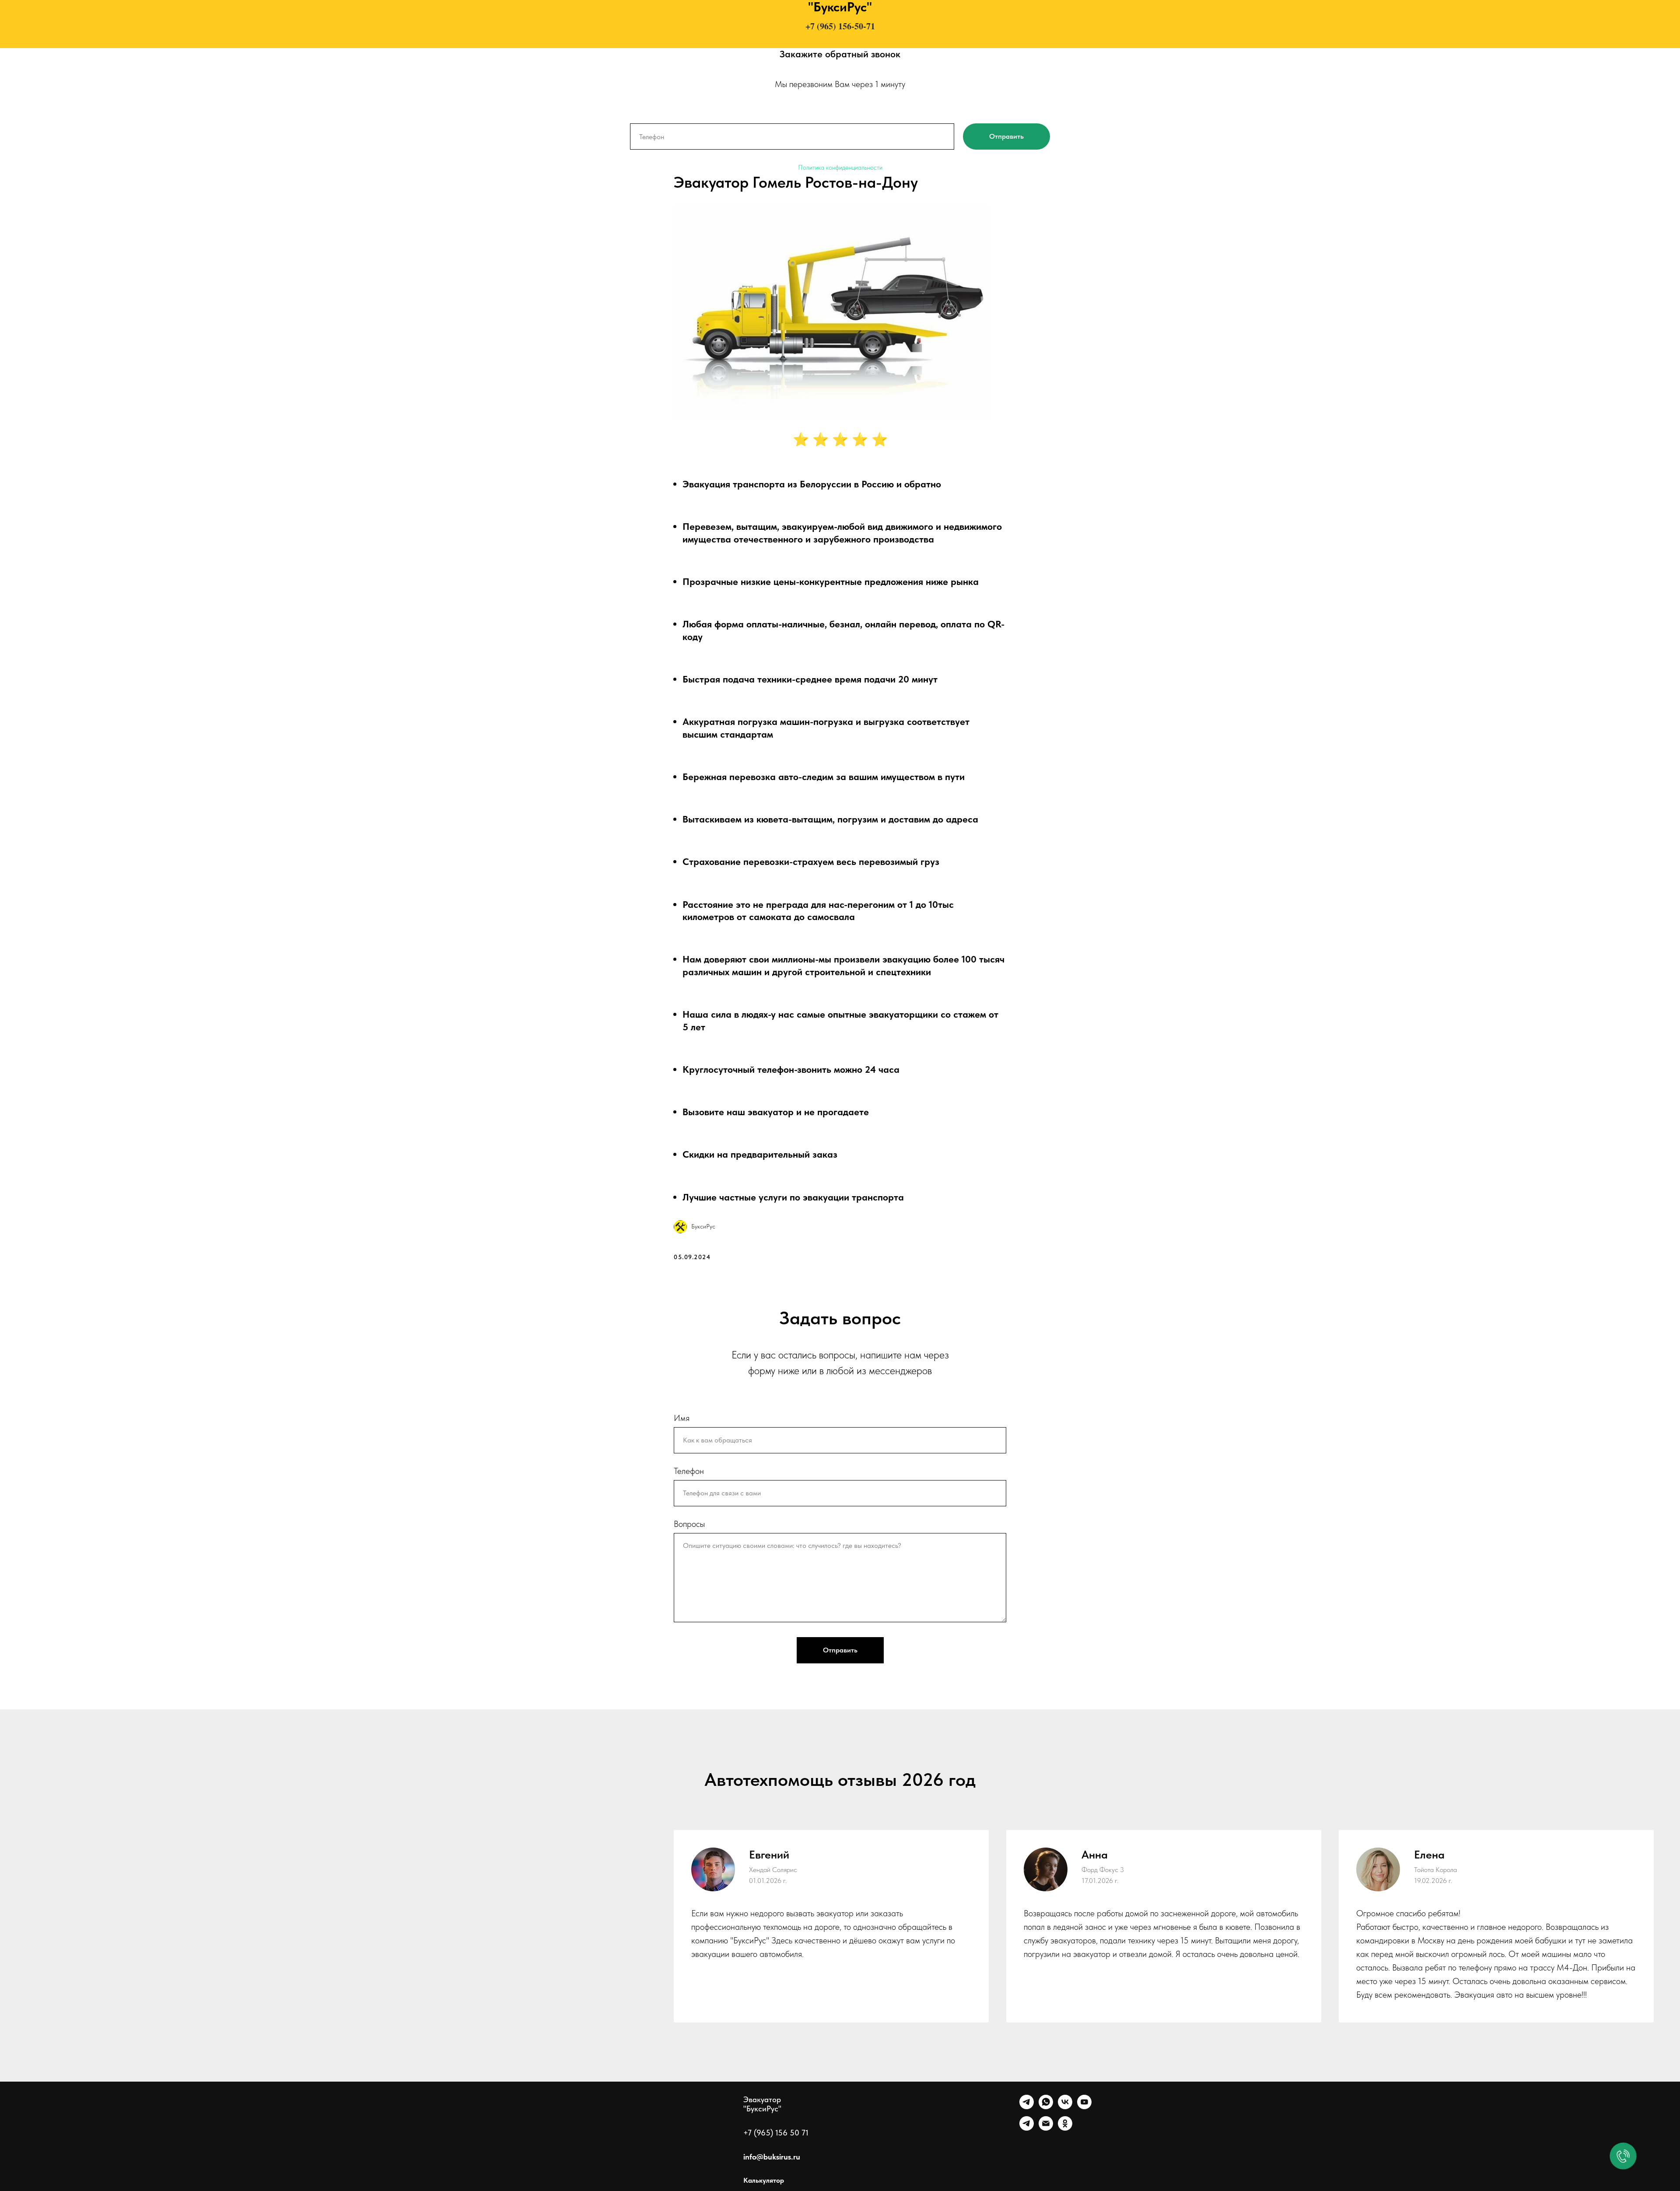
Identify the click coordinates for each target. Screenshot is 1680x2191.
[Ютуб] (1084, 2107)
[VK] (1065, 2107)
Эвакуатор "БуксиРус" (762, 2104)
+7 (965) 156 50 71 (776, 2133)
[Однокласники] (1065, 2128)
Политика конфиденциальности (840, 168)
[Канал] (1027, 2128)
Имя (682, 1418)
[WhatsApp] (1046, 2107)
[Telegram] (1027, 2107)
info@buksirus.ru (772, 2157)
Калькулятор (764, 2180)
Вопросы (689, 1524)
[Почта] (1046, 2128)
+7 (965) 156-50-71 (840, 26)
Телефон (689, 1471)
